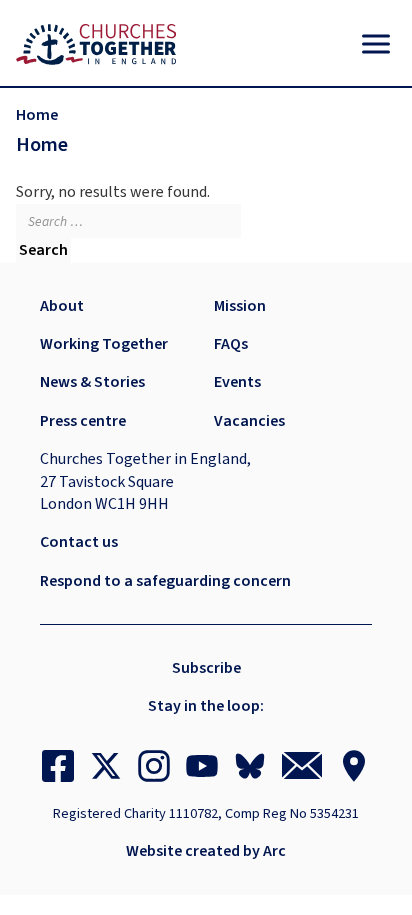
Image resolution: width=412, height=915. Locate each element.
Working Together (104, 344)
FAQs (231, 344)
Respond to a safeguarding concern (165, 581)
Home (37, 115)
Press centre (83, 421)
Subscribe (206, 668)
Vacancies (249, 421)
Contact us (79, 542)
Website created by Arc (206, 851)
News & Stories (92, 382)
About (62, 306)
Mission (240, 306)
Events (237, 382)
